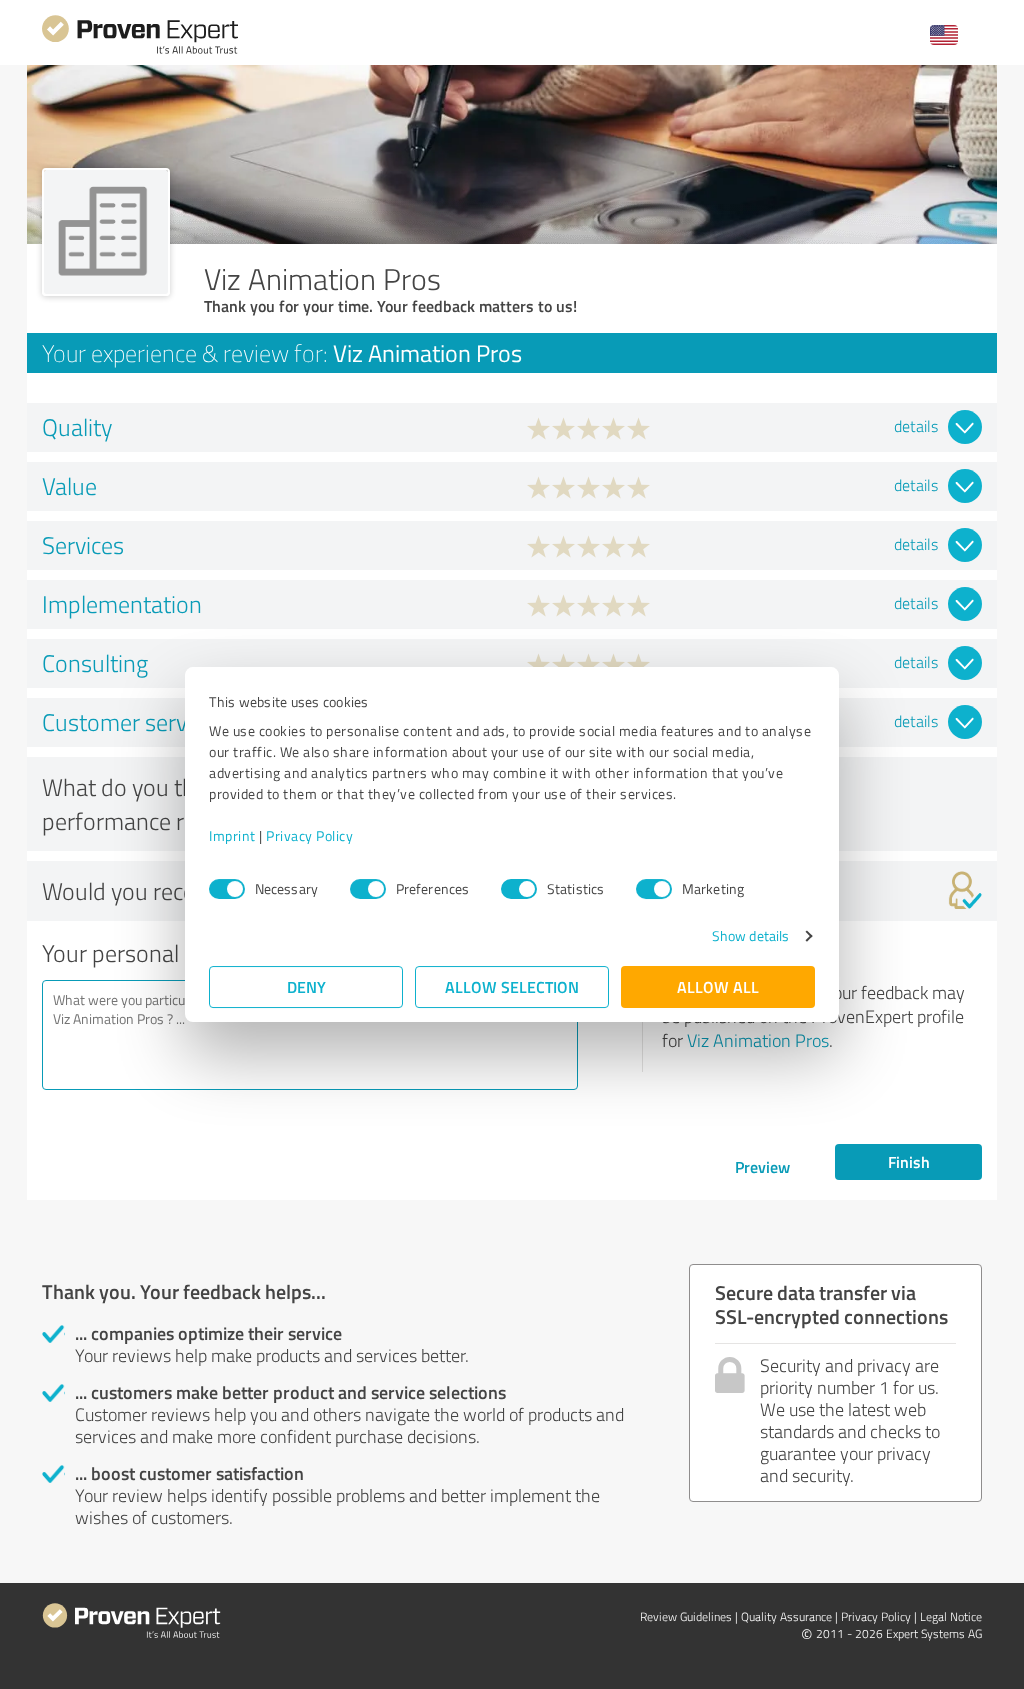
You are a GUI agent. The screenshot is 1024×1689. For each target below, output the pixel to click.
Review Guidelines (686, 1616)
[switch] (368, 889)
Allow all (718, 986)
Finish (909, 1161)
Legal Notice (951, 1616)
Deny (306, 986)
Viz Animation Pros (758, 1040)
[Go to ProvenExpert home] (140, 51)
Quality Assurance (786, 1616)
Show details (750, 935)
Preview (762, 1166)
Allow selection (512, 986)
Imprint (232, 835)
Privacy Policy (309, 835)
